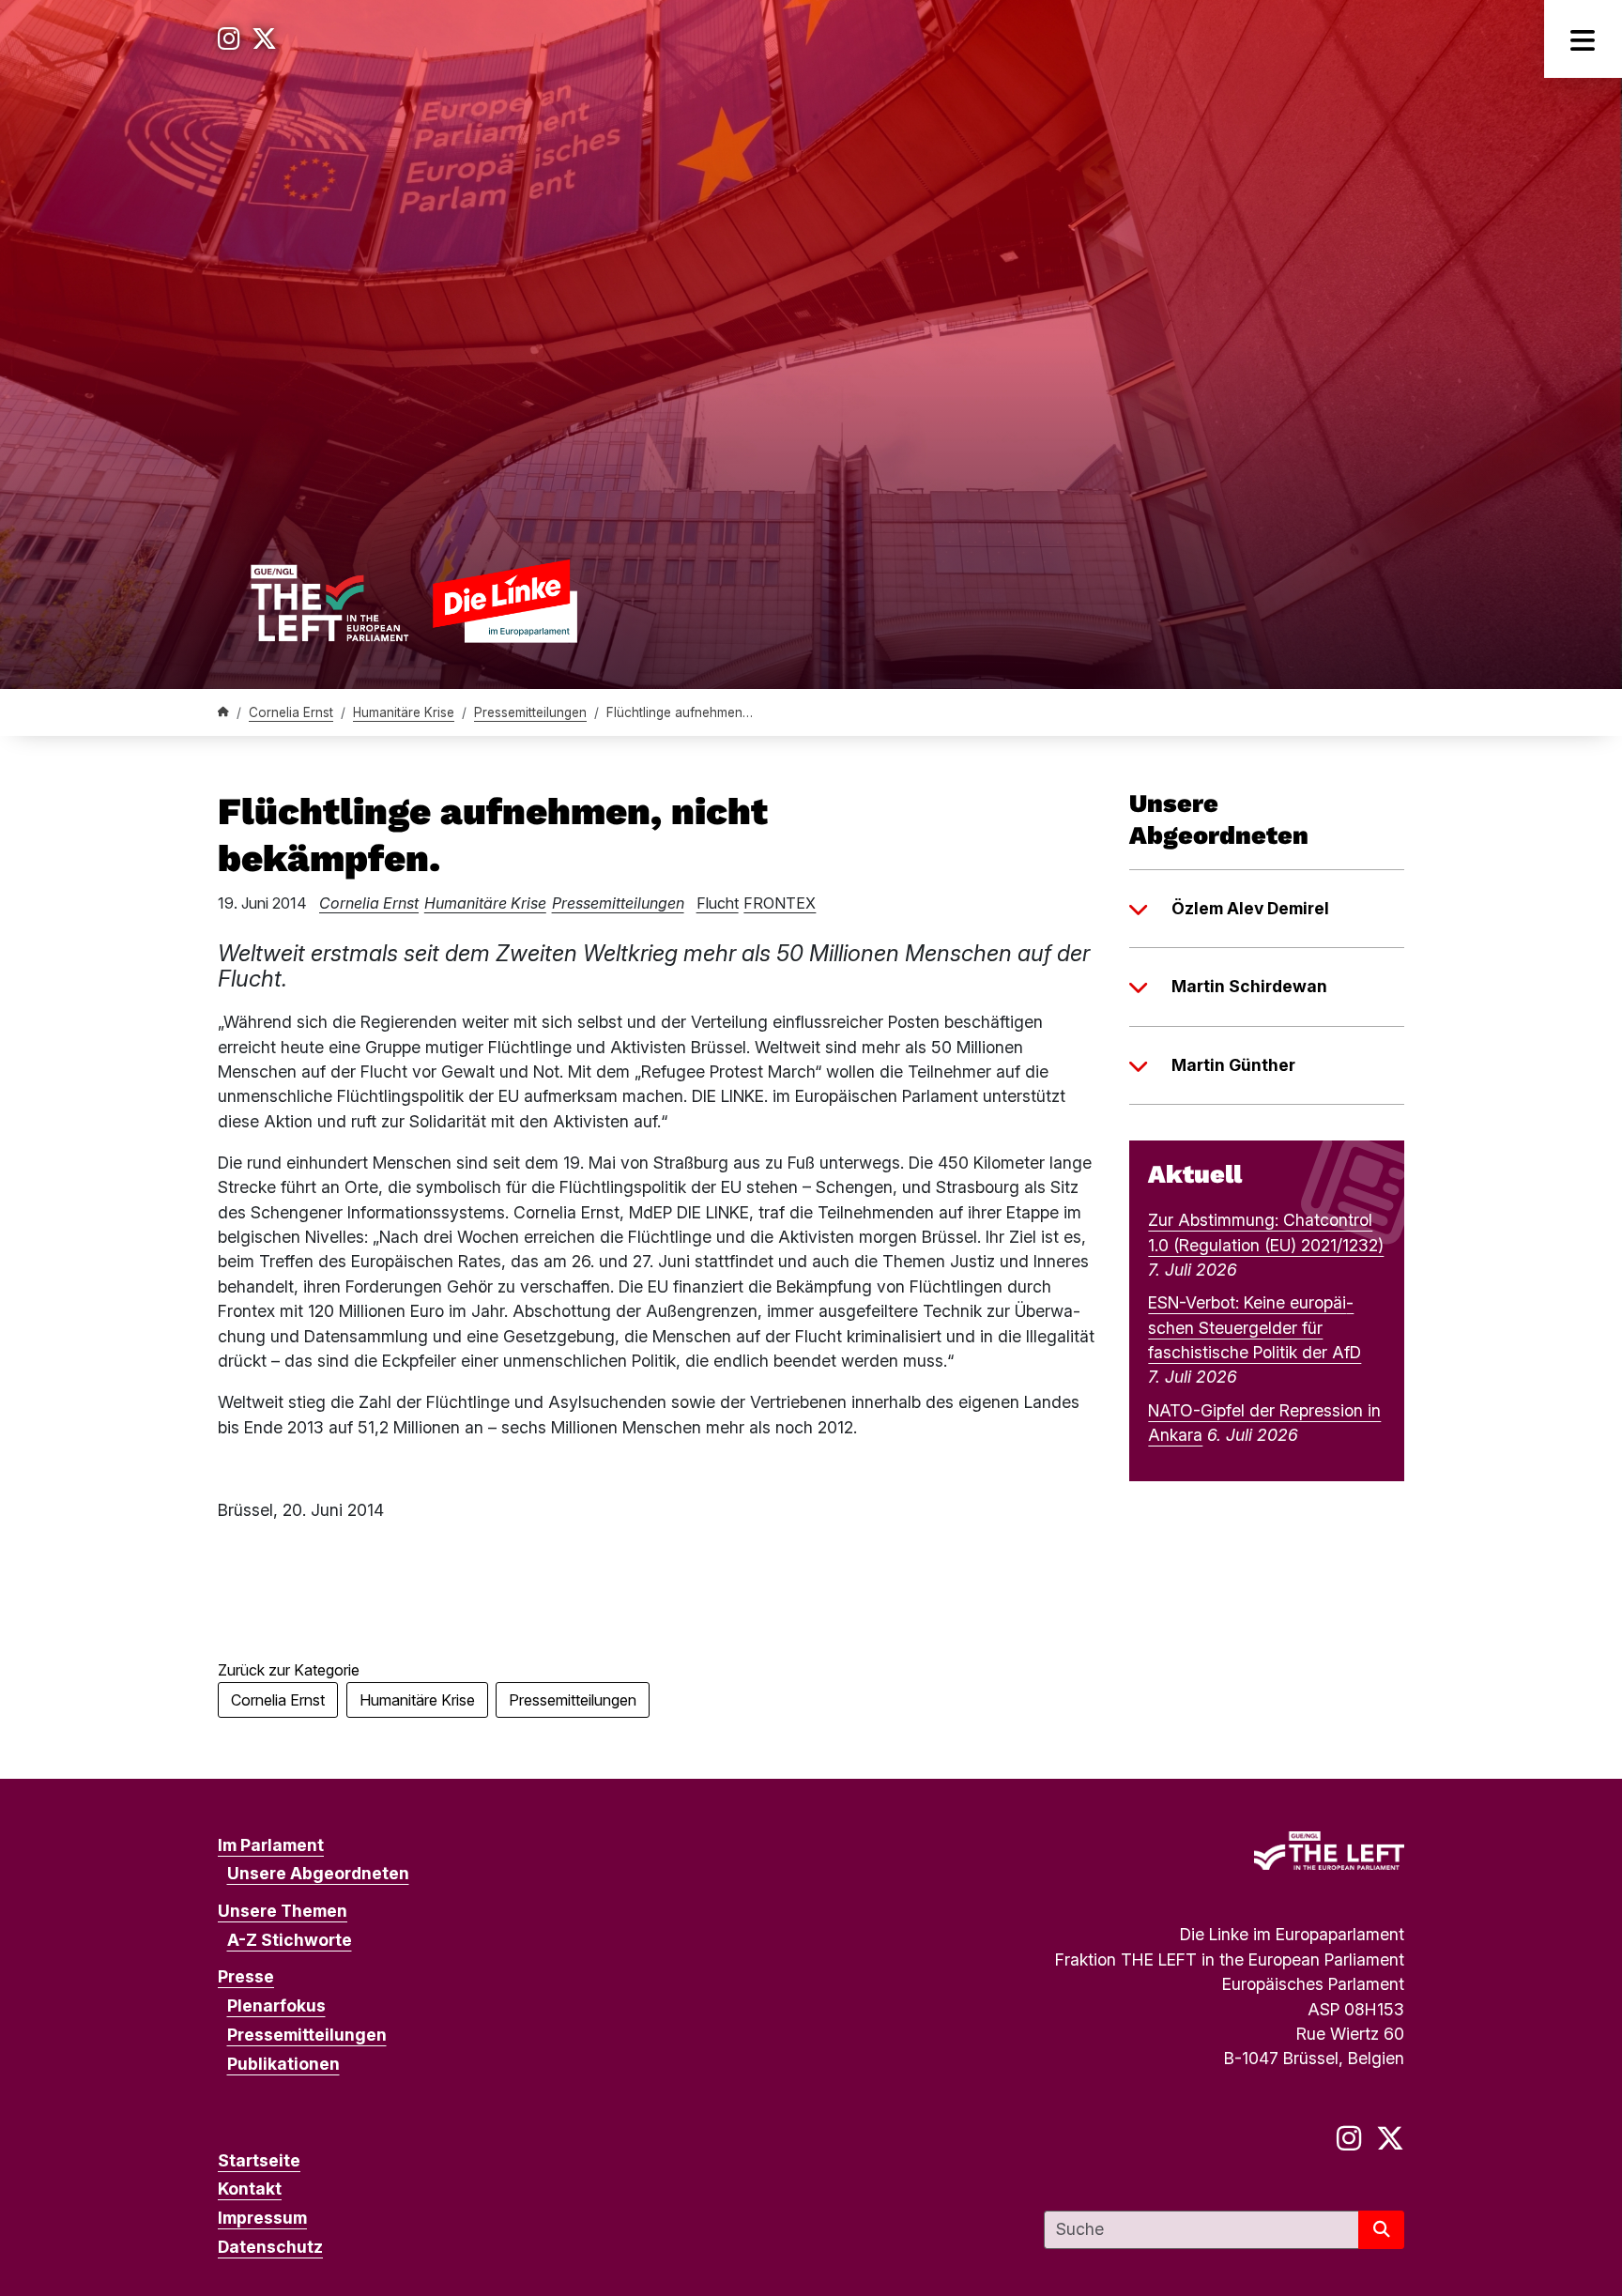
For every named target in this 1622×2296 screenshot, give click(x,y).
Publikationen (283, 2064)
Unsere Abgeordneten (318, 1873)
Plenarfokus (276, 2005)
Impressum (262, 2218)
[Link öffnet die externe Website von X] (264, 39)
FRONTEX (780, 903)
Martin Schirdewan (1249, 986)
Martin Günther (1233, 1065)
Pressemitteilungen (530, 712)
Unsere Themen (283, 1911)
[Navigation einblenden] (1583, 39)
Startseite (259, 2160)
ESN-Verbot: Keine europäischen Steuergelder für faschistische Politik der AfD (1255, 1327)
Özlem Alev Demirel (1250, 908)
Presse (246, 1976)
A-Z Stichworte (290, 1940)
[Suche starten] (1381, 2230)
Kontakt (250, 2189)
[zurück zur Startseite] (413, 600)
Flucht (718, 903)
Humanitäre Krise (404, 712)
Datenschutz (270, 2247)
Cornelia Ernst (291, 712)
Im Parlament (271, 1845)
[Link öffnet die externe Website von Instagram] (229, 39)
